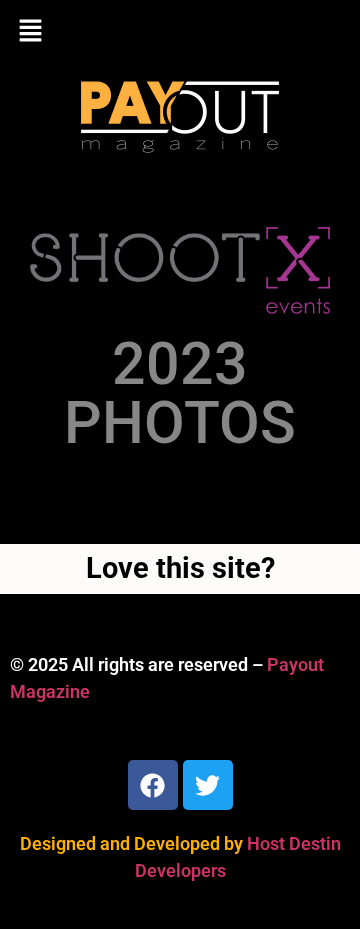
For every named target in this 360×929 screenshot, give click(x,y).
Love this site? (180, 568)
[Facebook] (153, 785)
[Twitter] (208, 785)
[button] (180, 32)
